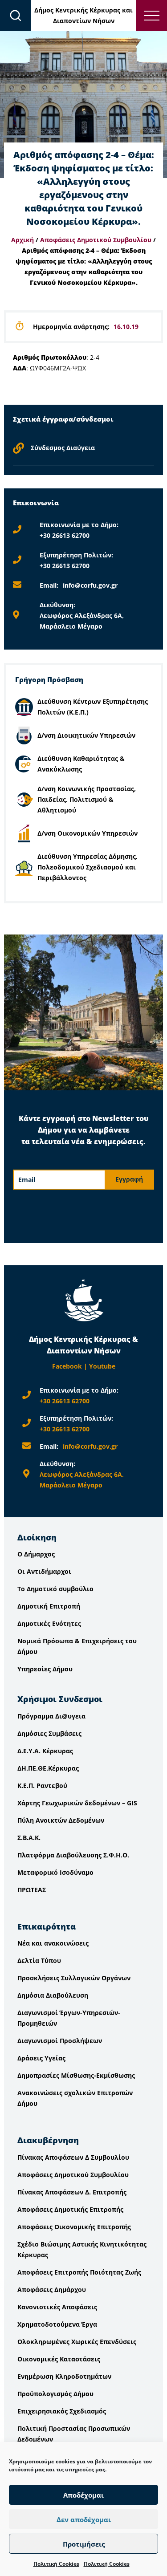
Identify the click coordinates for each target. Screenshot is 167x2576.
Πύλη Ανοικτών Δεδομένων (61, 1820)
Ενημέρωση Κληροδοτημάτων (64, 2376)
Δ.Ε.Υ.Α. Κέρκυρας (45, 1751)
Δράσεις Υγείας (41, 2058)
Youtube (102, 1366)
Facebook (67, 1366)
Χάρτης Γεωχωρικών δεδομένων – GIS (77, 1803)
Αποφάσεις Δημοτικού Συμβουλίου (96, 240)
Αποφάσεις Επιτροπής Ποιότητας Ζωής (79, 2272)
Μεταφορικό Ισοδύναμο (55, 1872)
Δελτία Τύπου (39, 1960)
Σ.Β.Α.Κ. (29, 1838)
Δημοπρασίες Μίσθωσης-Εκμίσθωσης (76, 2075)
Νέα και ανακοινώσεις (53, 1943)
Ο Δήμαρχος (36, 1554)
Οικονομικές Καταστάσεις (59, 2359)
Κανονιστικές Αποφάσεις (57, 2307)
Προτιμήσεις (84, 2544)
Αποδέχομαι (83, 2495)
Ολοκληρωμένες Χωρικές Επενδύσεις (77, 2342)
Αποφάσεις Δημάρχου (52, 2290)
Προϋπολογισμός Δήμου (55, 2394)
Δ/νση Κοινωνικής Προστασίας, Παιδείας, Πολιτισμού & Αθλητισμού (87, 799)
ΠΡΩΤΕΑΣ (32, 1890)
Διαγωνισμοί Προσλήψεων (60, 2041)
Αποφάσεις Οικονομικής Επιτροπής (74, 2227)
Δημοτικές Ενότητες (49, 1623)
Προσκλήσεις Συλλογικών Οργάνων (74, 1978)
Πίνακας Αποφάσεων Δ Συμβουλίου (73, 2157)
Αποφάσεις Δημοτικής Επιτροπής (70, 2209)
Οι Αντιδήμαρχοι (44, 1571)
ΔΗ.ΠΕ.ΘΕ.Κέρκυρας (48, 1768)
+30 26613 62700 (65, 535)
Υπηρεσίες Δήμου (45, 1669)
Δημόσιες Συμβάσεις (49, 1733)
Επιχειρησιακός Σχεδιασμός (62, 2411)
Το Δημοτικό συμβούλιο (55, 1589)
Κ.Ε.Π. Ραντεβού (42, 1786)
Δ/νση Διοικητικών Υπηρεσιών (86, 735)
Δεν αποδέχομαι (84, 2519)
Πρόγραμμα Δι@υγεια (51, 1716)
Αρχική (22, 240)
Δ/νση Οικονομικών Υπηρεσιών (88, 833)
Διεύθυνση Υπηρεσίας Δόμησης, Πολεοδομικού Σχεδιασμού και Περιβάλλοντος (88, 867)
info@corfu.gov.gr (90, 585)
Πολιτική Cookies (56, 2564)
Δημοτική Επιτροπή (49, 1606)
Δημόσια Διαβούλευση (53, 1995)
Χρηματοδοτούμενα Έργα (57, 2324)
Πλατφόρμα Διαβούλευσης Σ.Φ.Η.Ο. (73, 1855)
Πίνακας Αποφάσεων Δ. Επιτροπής (72, 2192)
